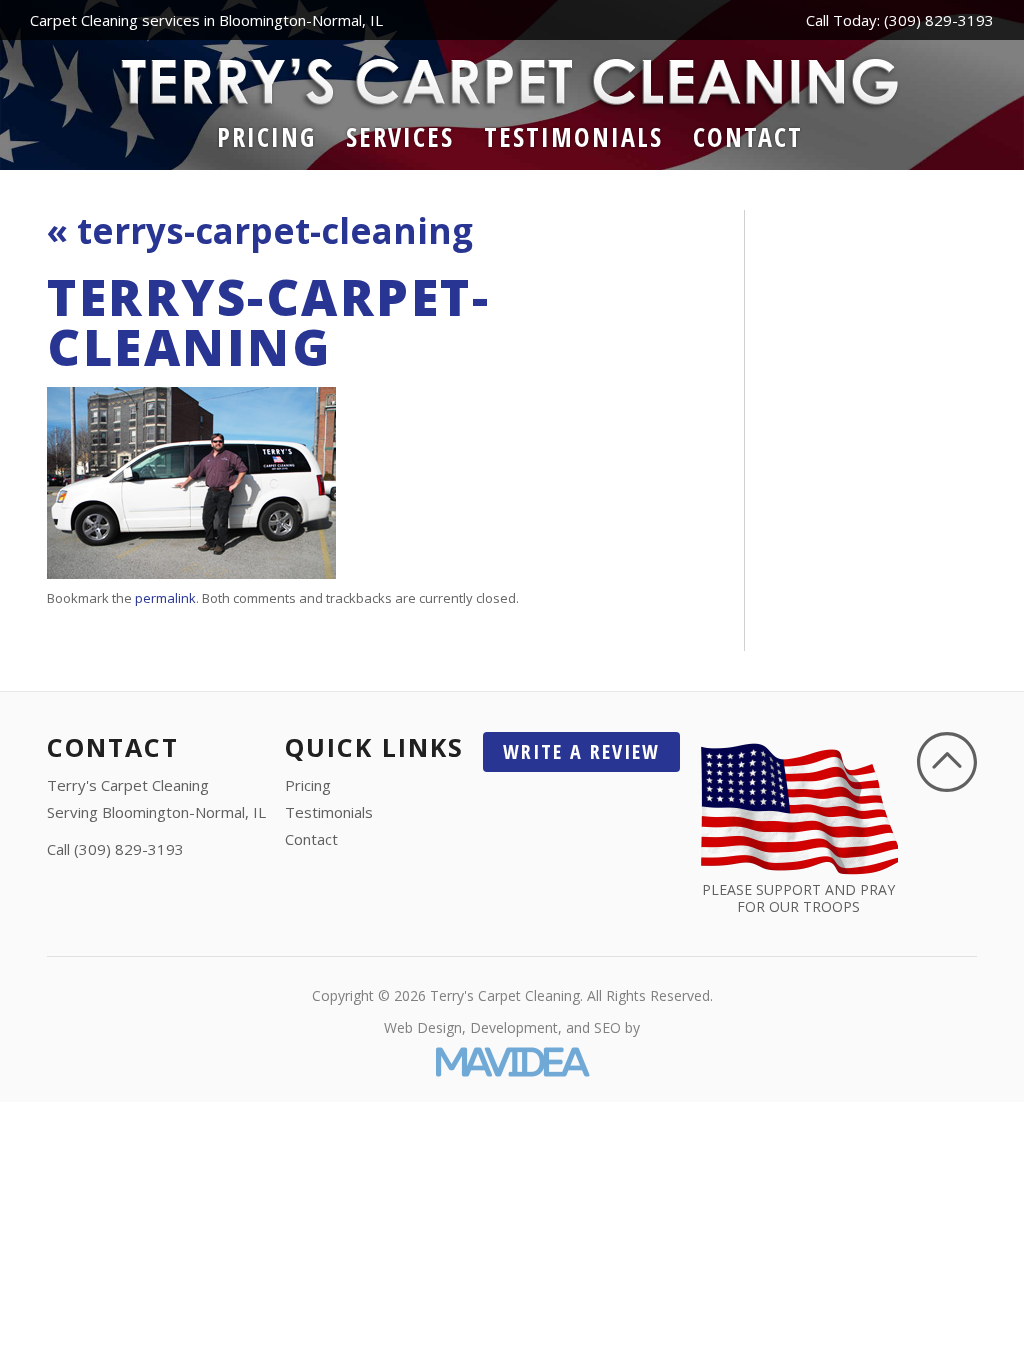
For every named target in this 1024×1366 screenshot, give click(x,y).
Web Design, (425, 1027)
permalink (165, 598)
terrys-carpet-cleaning (260, 230)
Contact (748, 137)
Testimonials (573, 137)
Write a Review (581, 751)
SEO (607, 1027)
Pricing (266, 137)
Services (400, 137)
